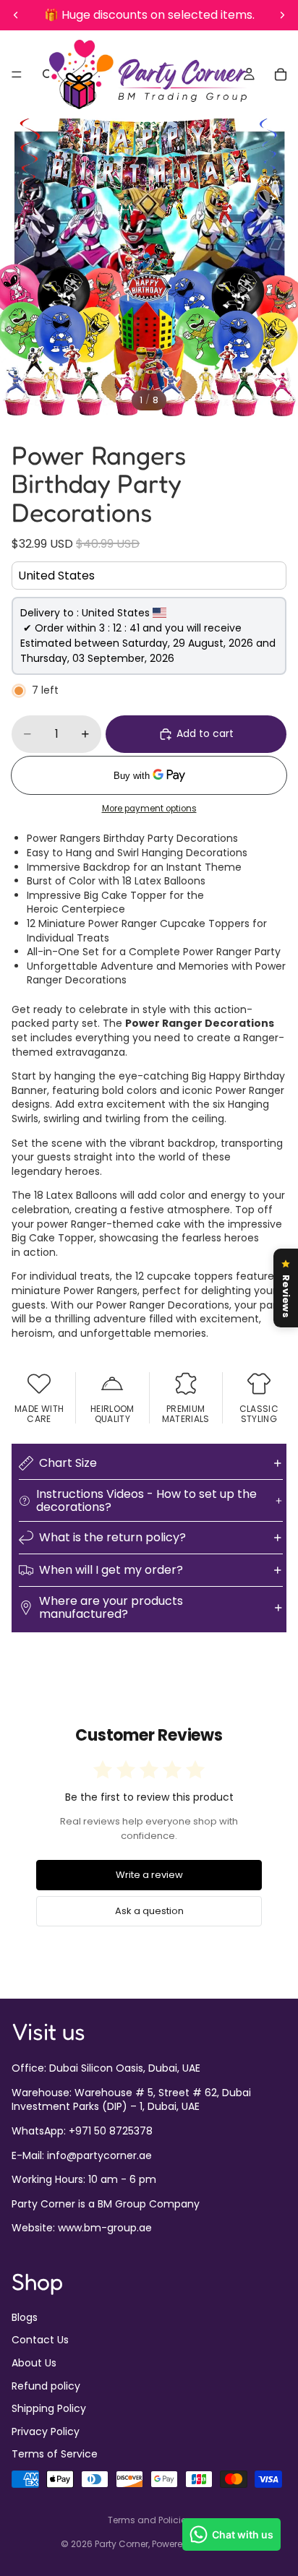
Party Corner (122, 2544)
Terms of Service (55, 2454)
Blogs (25, 2317)
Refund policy (46, 2385)
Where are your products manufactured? (111, 1607)
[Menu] (17, 74)
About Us (34, 2363)
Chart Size (68, 1463)
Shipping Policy (49, 2408)
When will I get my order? (111, 1570)
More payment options (149, 809)
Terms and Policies (149, 2520)
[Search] (48, 74)
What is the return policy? (112, 1537)
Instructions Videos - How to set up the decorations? (146, 1500)
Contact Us (40, 2340)
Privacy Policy (46, 2431)
